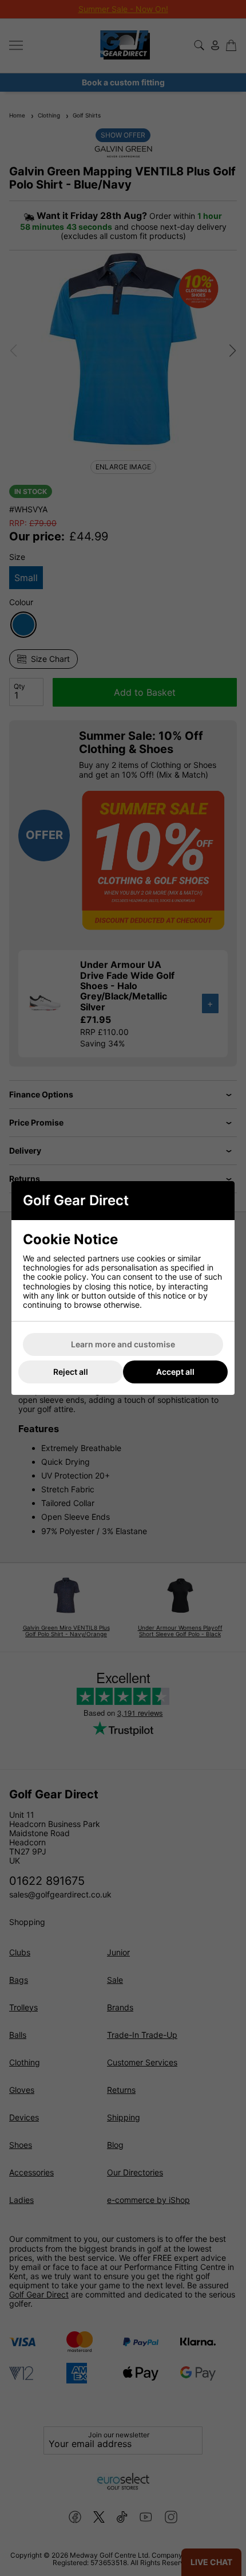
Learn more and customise (123, 1344)
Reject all (71, 1372)
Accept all (175, 1372)
